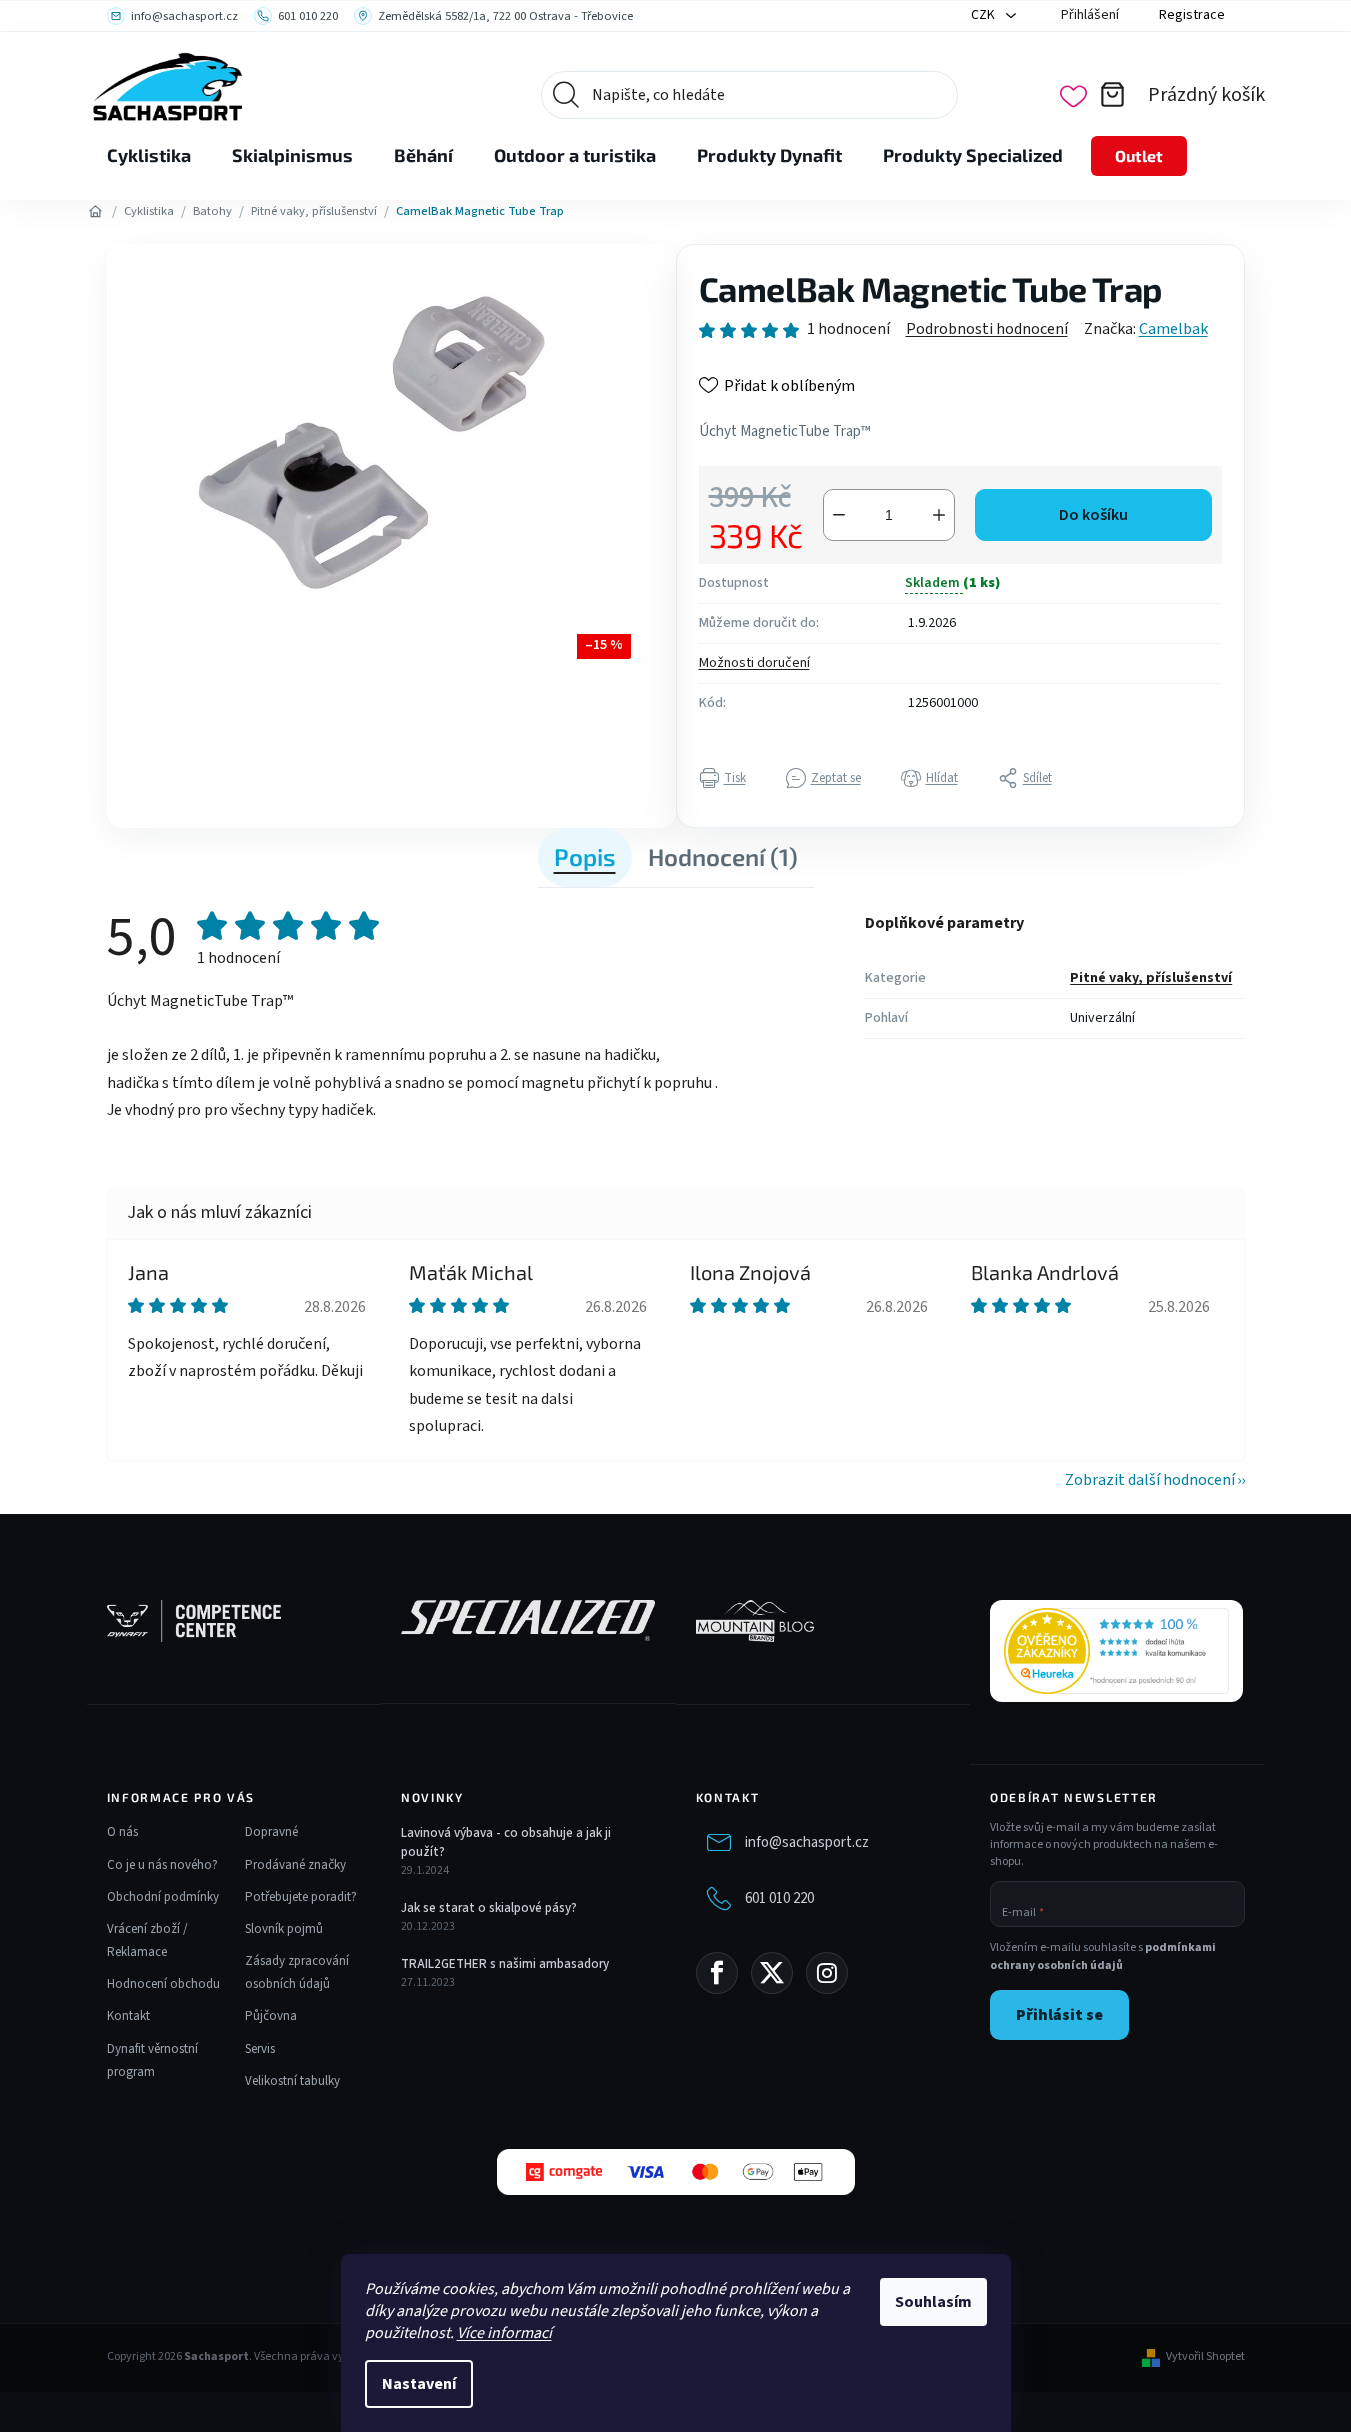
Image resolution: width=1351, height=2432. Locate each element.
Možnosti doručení (754, 663)
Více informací (504, 2333)
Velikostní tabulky (292, 2081)
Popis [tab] (585, 856)
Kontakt (128, 2016)
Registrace (1192, 15)
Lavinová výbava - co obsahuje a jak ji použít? (506, 1842)
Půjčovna (271, 2016)
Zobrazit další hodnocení (1150, 1480)
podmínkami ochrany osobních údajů (1103, 1956)
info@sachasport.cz (807, 1842)
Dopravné (271, 1832)
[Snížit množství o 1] (839, 515)
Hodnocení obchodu (163, 1984)
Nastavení (419, 2384)
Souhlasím (933, 2302)
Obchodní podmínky (163, 1897)
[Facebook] (717, 1973)
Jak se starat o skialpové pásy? (489, 1908)
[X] (772, 1973)
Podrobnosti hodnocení (987, 329)
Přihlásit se (1059, 2015)
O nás (122, 1832)
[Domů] (96, 212)
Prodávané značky (295, 1865)
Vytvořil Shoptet (1205, 2357)
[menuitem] (149, 156)
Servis (260, 2049)
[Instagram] (827, 1973)
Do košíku (1093, 515)
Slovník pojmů (284, 1929)
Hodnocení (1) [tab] (723, 856)
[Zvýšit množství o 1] (939, 515)
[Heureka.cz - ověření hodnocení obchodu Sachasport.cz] (1116, 1651)
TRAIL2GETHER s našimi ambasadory (505, 1964)
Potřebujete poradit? (301, 1897)
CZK (984, 15)
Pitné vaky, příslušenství (1151, 978)
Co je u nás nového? (162, 1865)
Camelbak (1173, 329)
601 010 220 (779, 1898)
